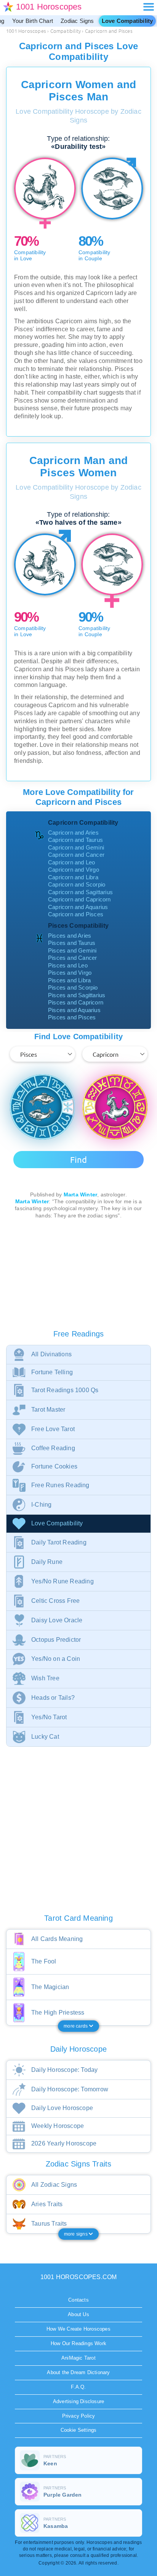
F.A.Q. (78, 2387)
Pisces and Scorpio (73, 987)
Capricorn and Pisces (76, 914)
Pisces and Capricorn (76, 1002)
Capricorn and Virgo (74, 870)
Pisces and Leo (68, 965)
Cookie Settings (79, 2430)
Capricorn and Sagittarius (80, 892)
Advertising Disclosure (78, 2401)
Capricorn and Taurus (75, 840)
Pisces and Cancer (72, 958)
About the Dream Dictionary (78, 2372)
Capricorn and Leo (71, 862)
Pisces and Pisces (72, 1017)
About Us (78, 2314)
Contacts (78, 2300)
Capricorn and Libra (73, 877)
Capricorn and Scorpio (77, 884)
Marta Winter (80, 1195)
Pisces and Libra (69, 980)
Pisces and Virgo (70, 973)
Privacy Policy (79, 2416)
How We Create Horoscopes (78, 2329)
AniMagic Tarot (78, 2358)
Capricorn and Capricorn (79, 899)
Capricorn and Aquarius (78, 907)
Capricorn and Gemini (76, 847)
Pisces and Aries (70, 936)
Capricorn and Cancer (76, 855)
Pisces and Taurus (72, 943)
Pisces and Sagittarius (77, 995)
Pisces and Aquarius (74, 1010)
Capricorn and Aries (73, 833)
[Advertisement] (78, 1275)
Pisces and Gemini (72, 950)
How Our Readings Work (78, 2343)
